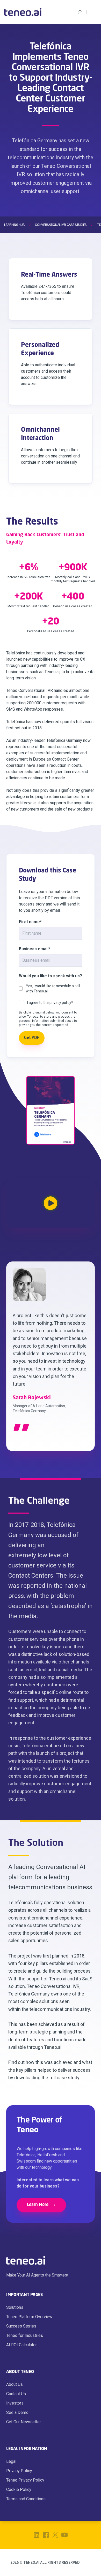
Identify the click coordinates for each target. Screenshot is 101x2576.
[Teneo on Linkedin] (37, 2535)
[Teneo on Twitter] (55, 2535)
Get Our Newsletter (24, 2422)
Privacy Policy (19, 2471)
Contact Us (16, 2394)
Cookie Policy (19, 2489)
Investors (15, 2403)
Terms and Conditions (26, 2499)
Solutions (15, 2307)
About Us (15, 2384)
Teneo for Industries (25, 2335)
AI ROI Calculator (21, 2345)
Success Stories (21, 2326)
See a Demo (17, 2412)
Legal (11, 2461)
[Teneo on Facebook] (46, 2535)
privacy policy (60, 1003)
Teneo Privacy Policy (25, 2480)
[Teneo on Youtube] (64, 2535)
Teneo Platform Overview (29, 2317)
